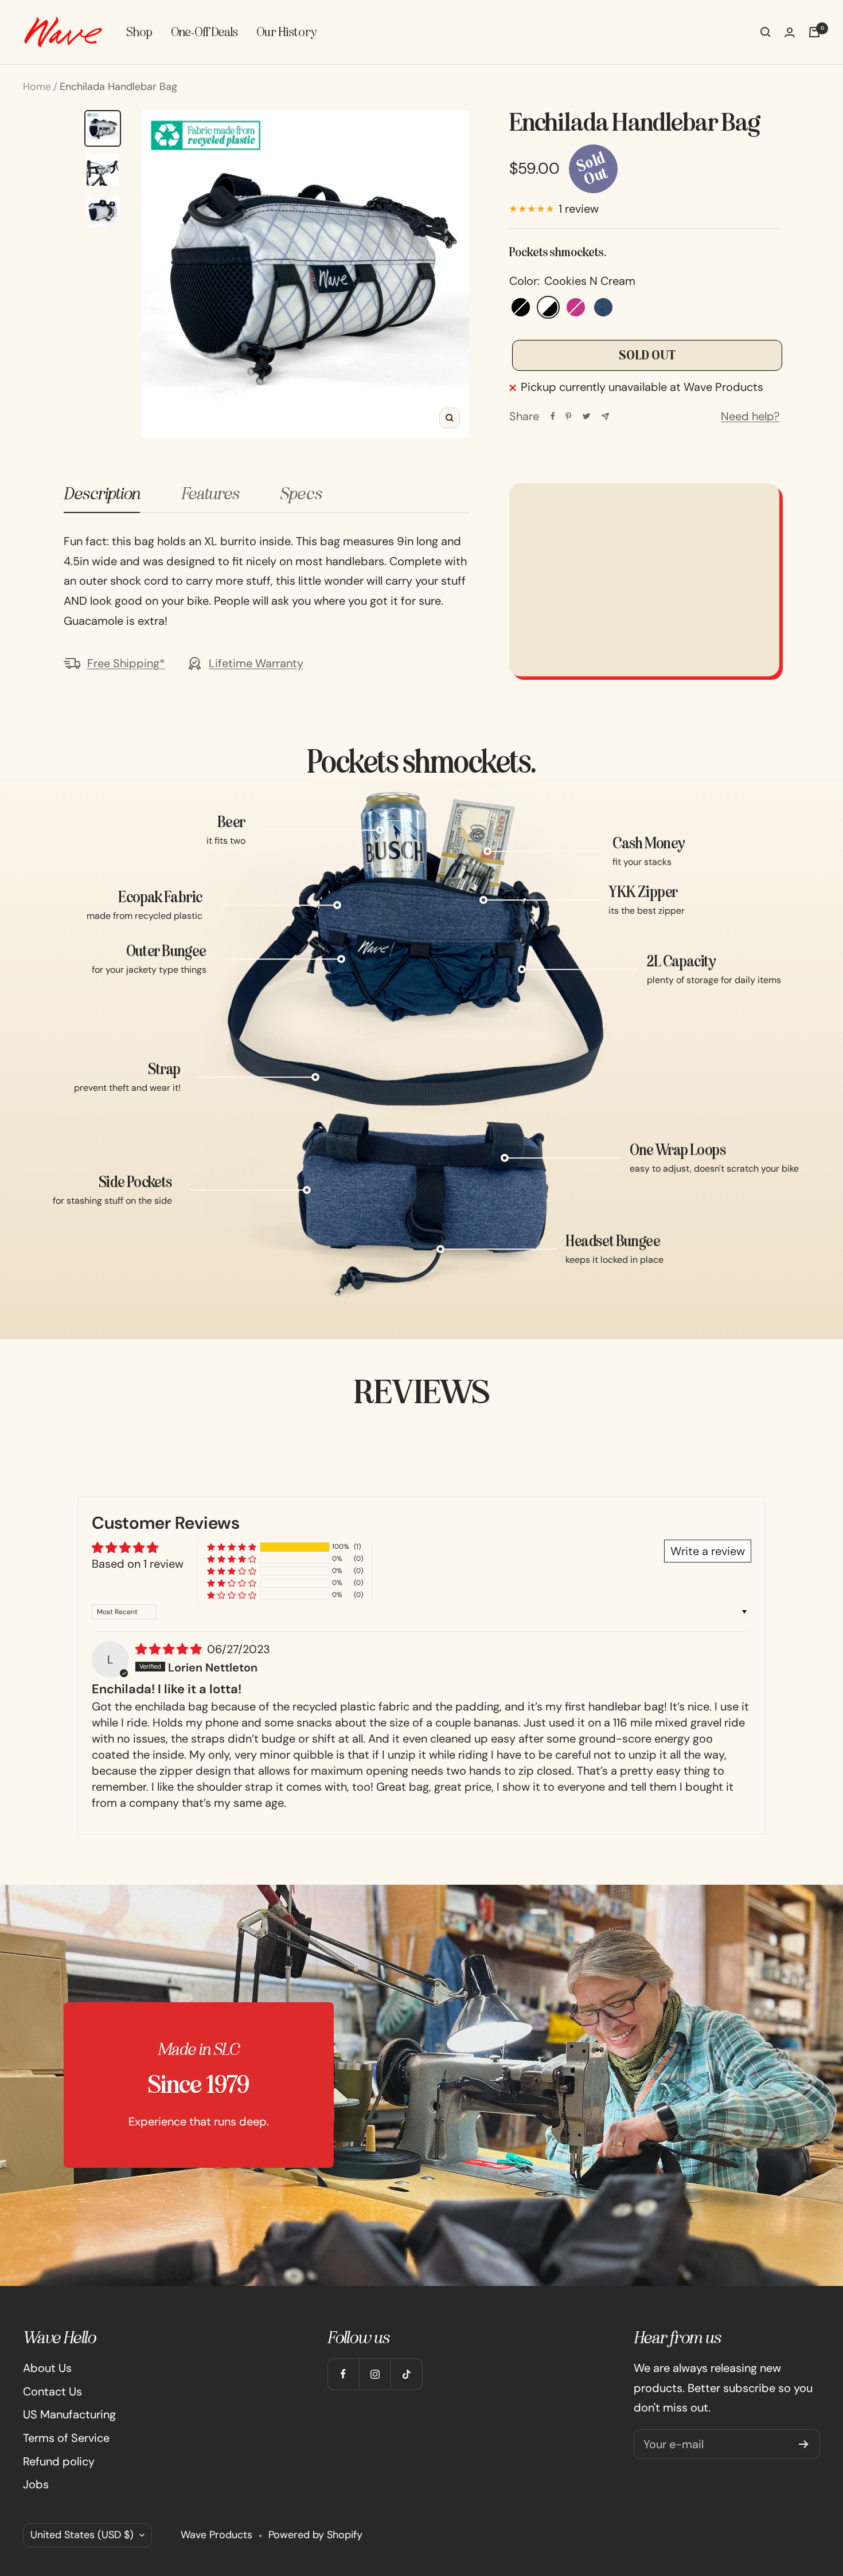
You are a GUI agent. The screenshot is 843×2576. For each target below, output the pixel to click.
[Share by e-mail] (605, 416)
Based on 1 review (138, 1564)
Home (37, 87)
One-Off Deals (204, 32)
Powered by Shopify (315, 2535)
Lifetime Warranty (256, 663)
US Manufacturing (69, 2414)
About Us (47, 2368)
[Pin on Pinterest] (568, 416)
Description (102, 494)
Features (210, 494)
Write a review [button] (708, 1551)
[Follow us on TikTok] (406, 2374)
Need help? (750, 416)
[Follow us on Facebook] (343, 2374)
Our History (286, 32)
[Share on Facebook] (553, 416)
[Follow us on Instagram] (375, 2374)
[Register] (804, 2444)
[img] (170, 1649)
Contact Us (52, 2391)
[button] (232, 1547)
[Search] (766, 32)
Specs (300, 494)
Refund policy (59, 2461)
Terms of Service (66, 2438)
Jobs (36, 2484)
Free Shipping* (126, 663)
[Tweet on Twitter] (586, 416)
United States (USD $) (82, 2535)
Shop (139, 32)
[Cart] (814, 32)
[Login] (790, 32)
